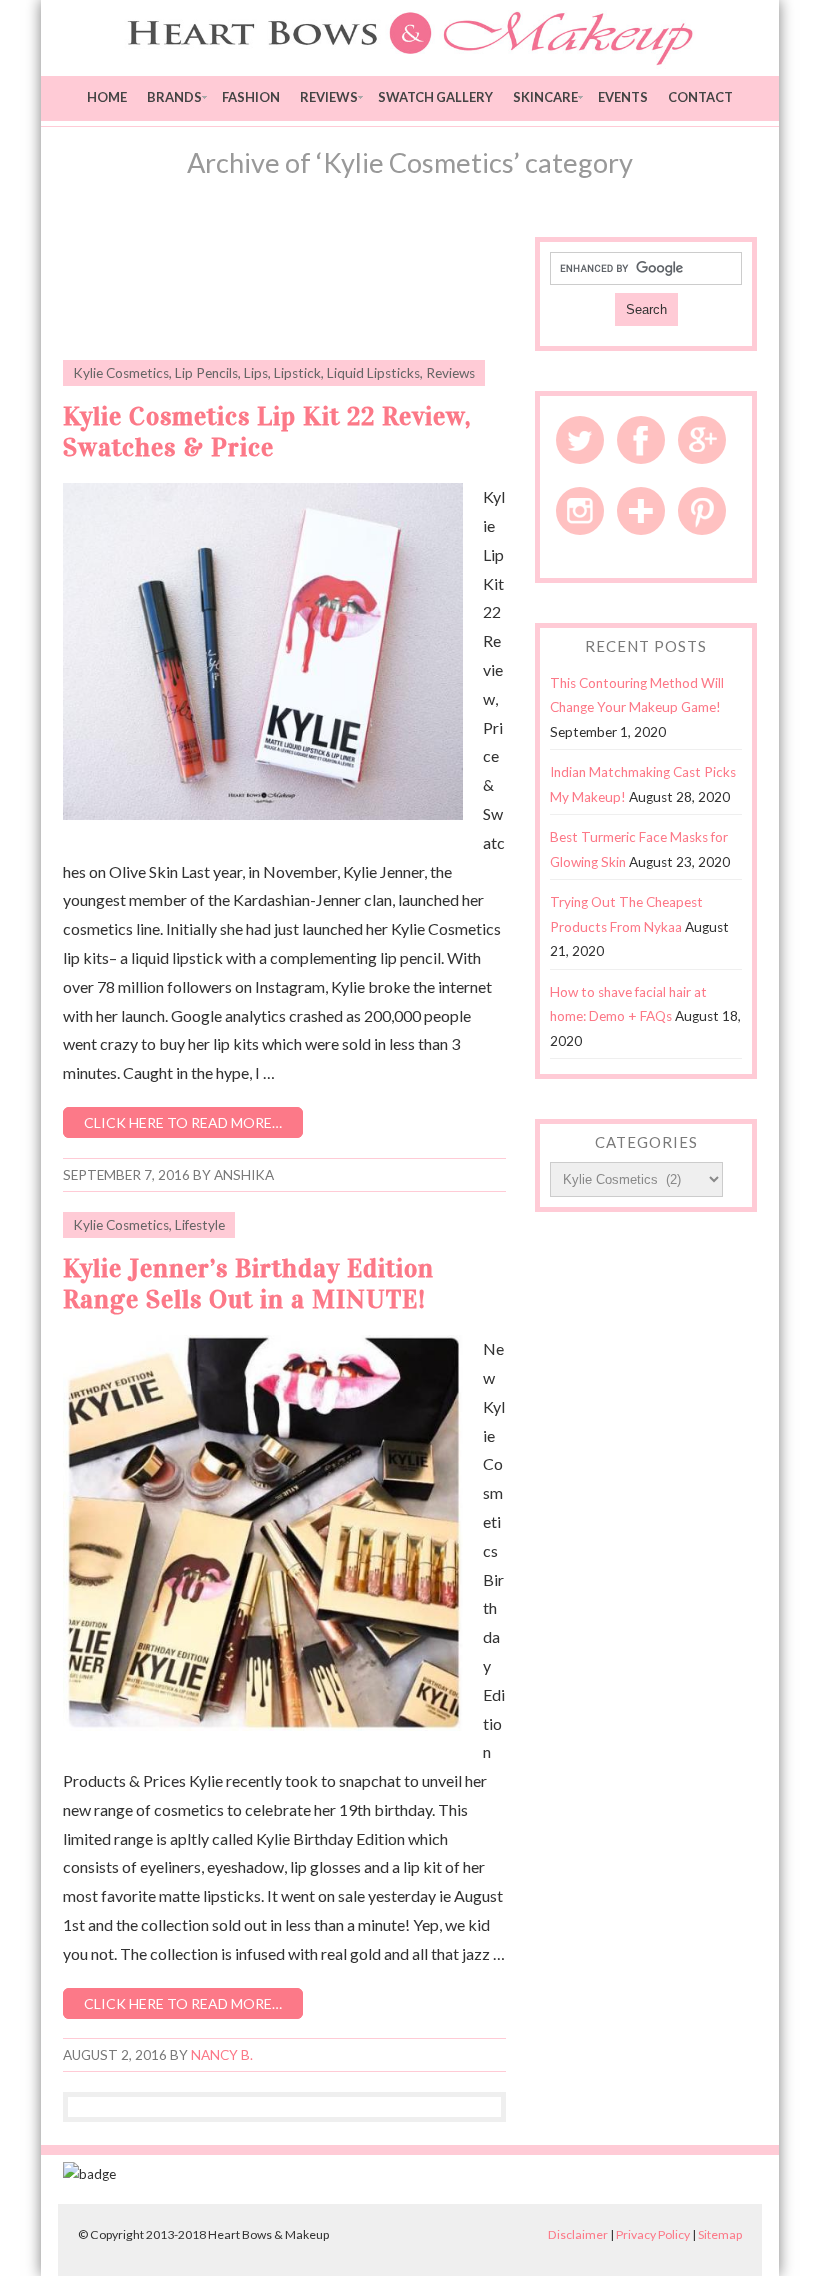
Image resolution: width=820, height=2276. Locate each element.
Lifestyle (200, 1225)
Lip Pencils (206, 373)
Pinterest (702, 511)
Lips (256, 373)
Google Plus (702, 440)
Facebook (641, 440)
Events (623, 97)
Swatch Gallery (435, 97)
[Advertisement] (297, 287)
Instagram (580, 511)
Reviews (329, 97)
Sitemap (720, 2234)
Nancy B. (222, 2055)
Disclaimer (578, 2234)
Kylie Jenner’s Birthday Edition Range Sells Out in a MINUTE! (248, 1284)
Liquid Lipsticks (373, 373)
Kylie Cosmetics (121, 373)
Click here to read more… (183, 1122)
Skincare (545, 97)
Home (107, 97)
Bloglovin (641, 511)
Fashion (251, 97)
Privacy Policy (653, 2234)
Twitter (580, 440)
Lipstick (297, 373)
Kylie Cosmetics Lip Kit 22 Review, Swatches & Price (267, 432)
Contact (700, 97)
